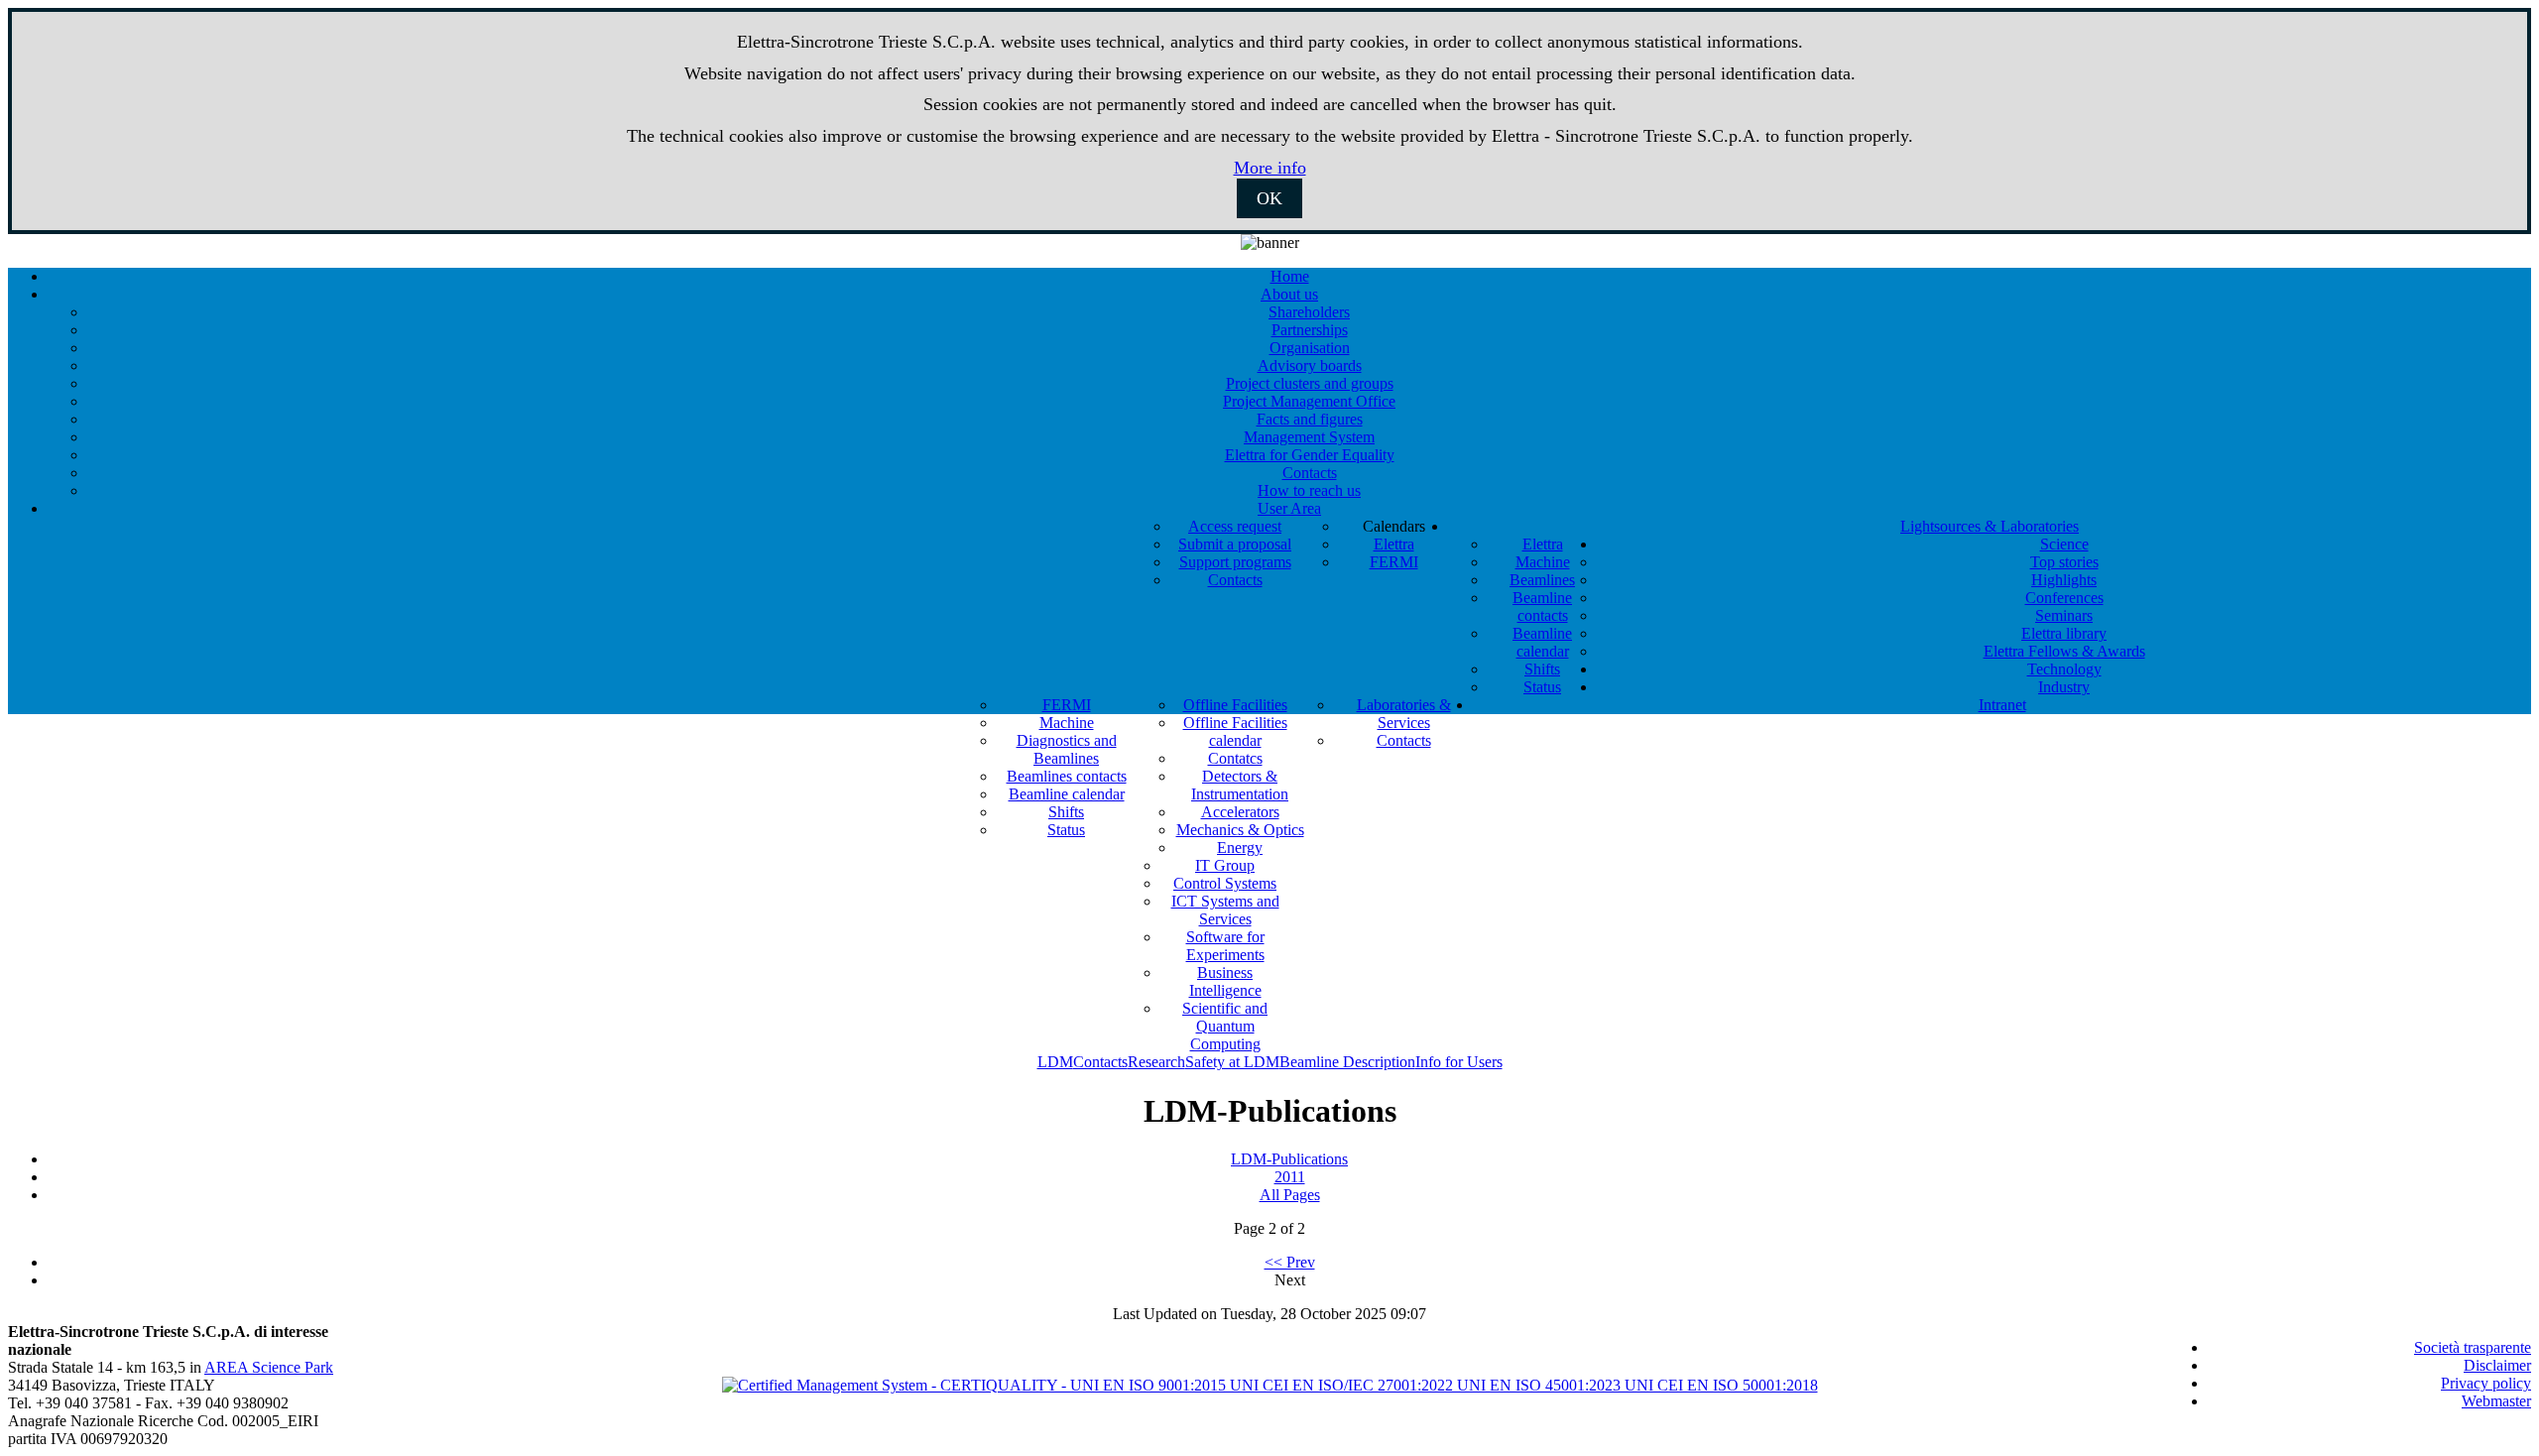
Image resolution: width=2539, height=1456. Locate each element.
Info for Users (1459, 1062)
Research (1156, 1062)
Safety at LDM (1232, 1062)
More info (1270, 168)
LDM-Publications (1289, 1159)
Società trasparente (2473, 1347)
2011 (1290, 1177)
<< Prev (1290, 1262)
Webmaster (2496, 1401)
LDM (1055, 1062)
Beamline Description (1347, 1062)
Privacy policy (2486, 1383)
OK (1269, 198)
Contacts (1100, 1062)
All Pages (1290, 1195)
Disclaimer (2497, 1365)
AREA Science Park (269, 1367)
